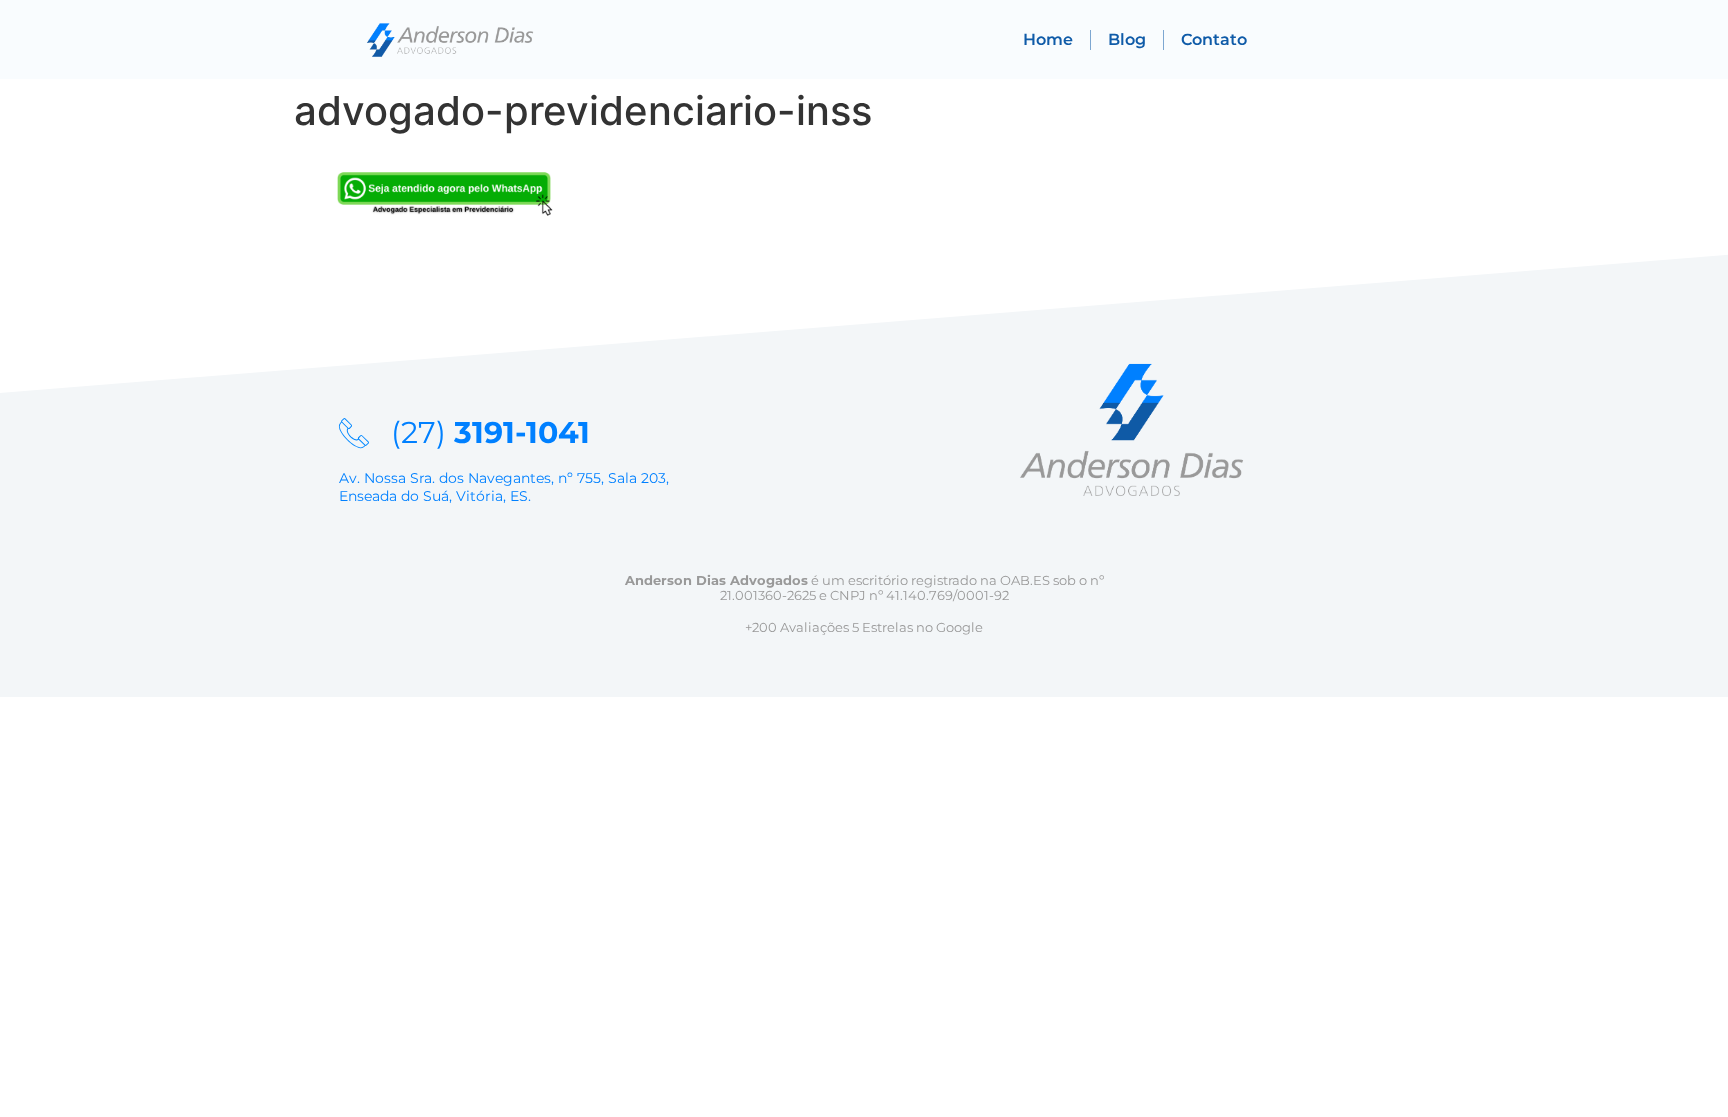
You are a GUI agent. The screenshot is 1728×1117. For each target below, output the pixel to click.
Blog (1127, 39)
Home (1048, 39)
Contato (1214, 39)
